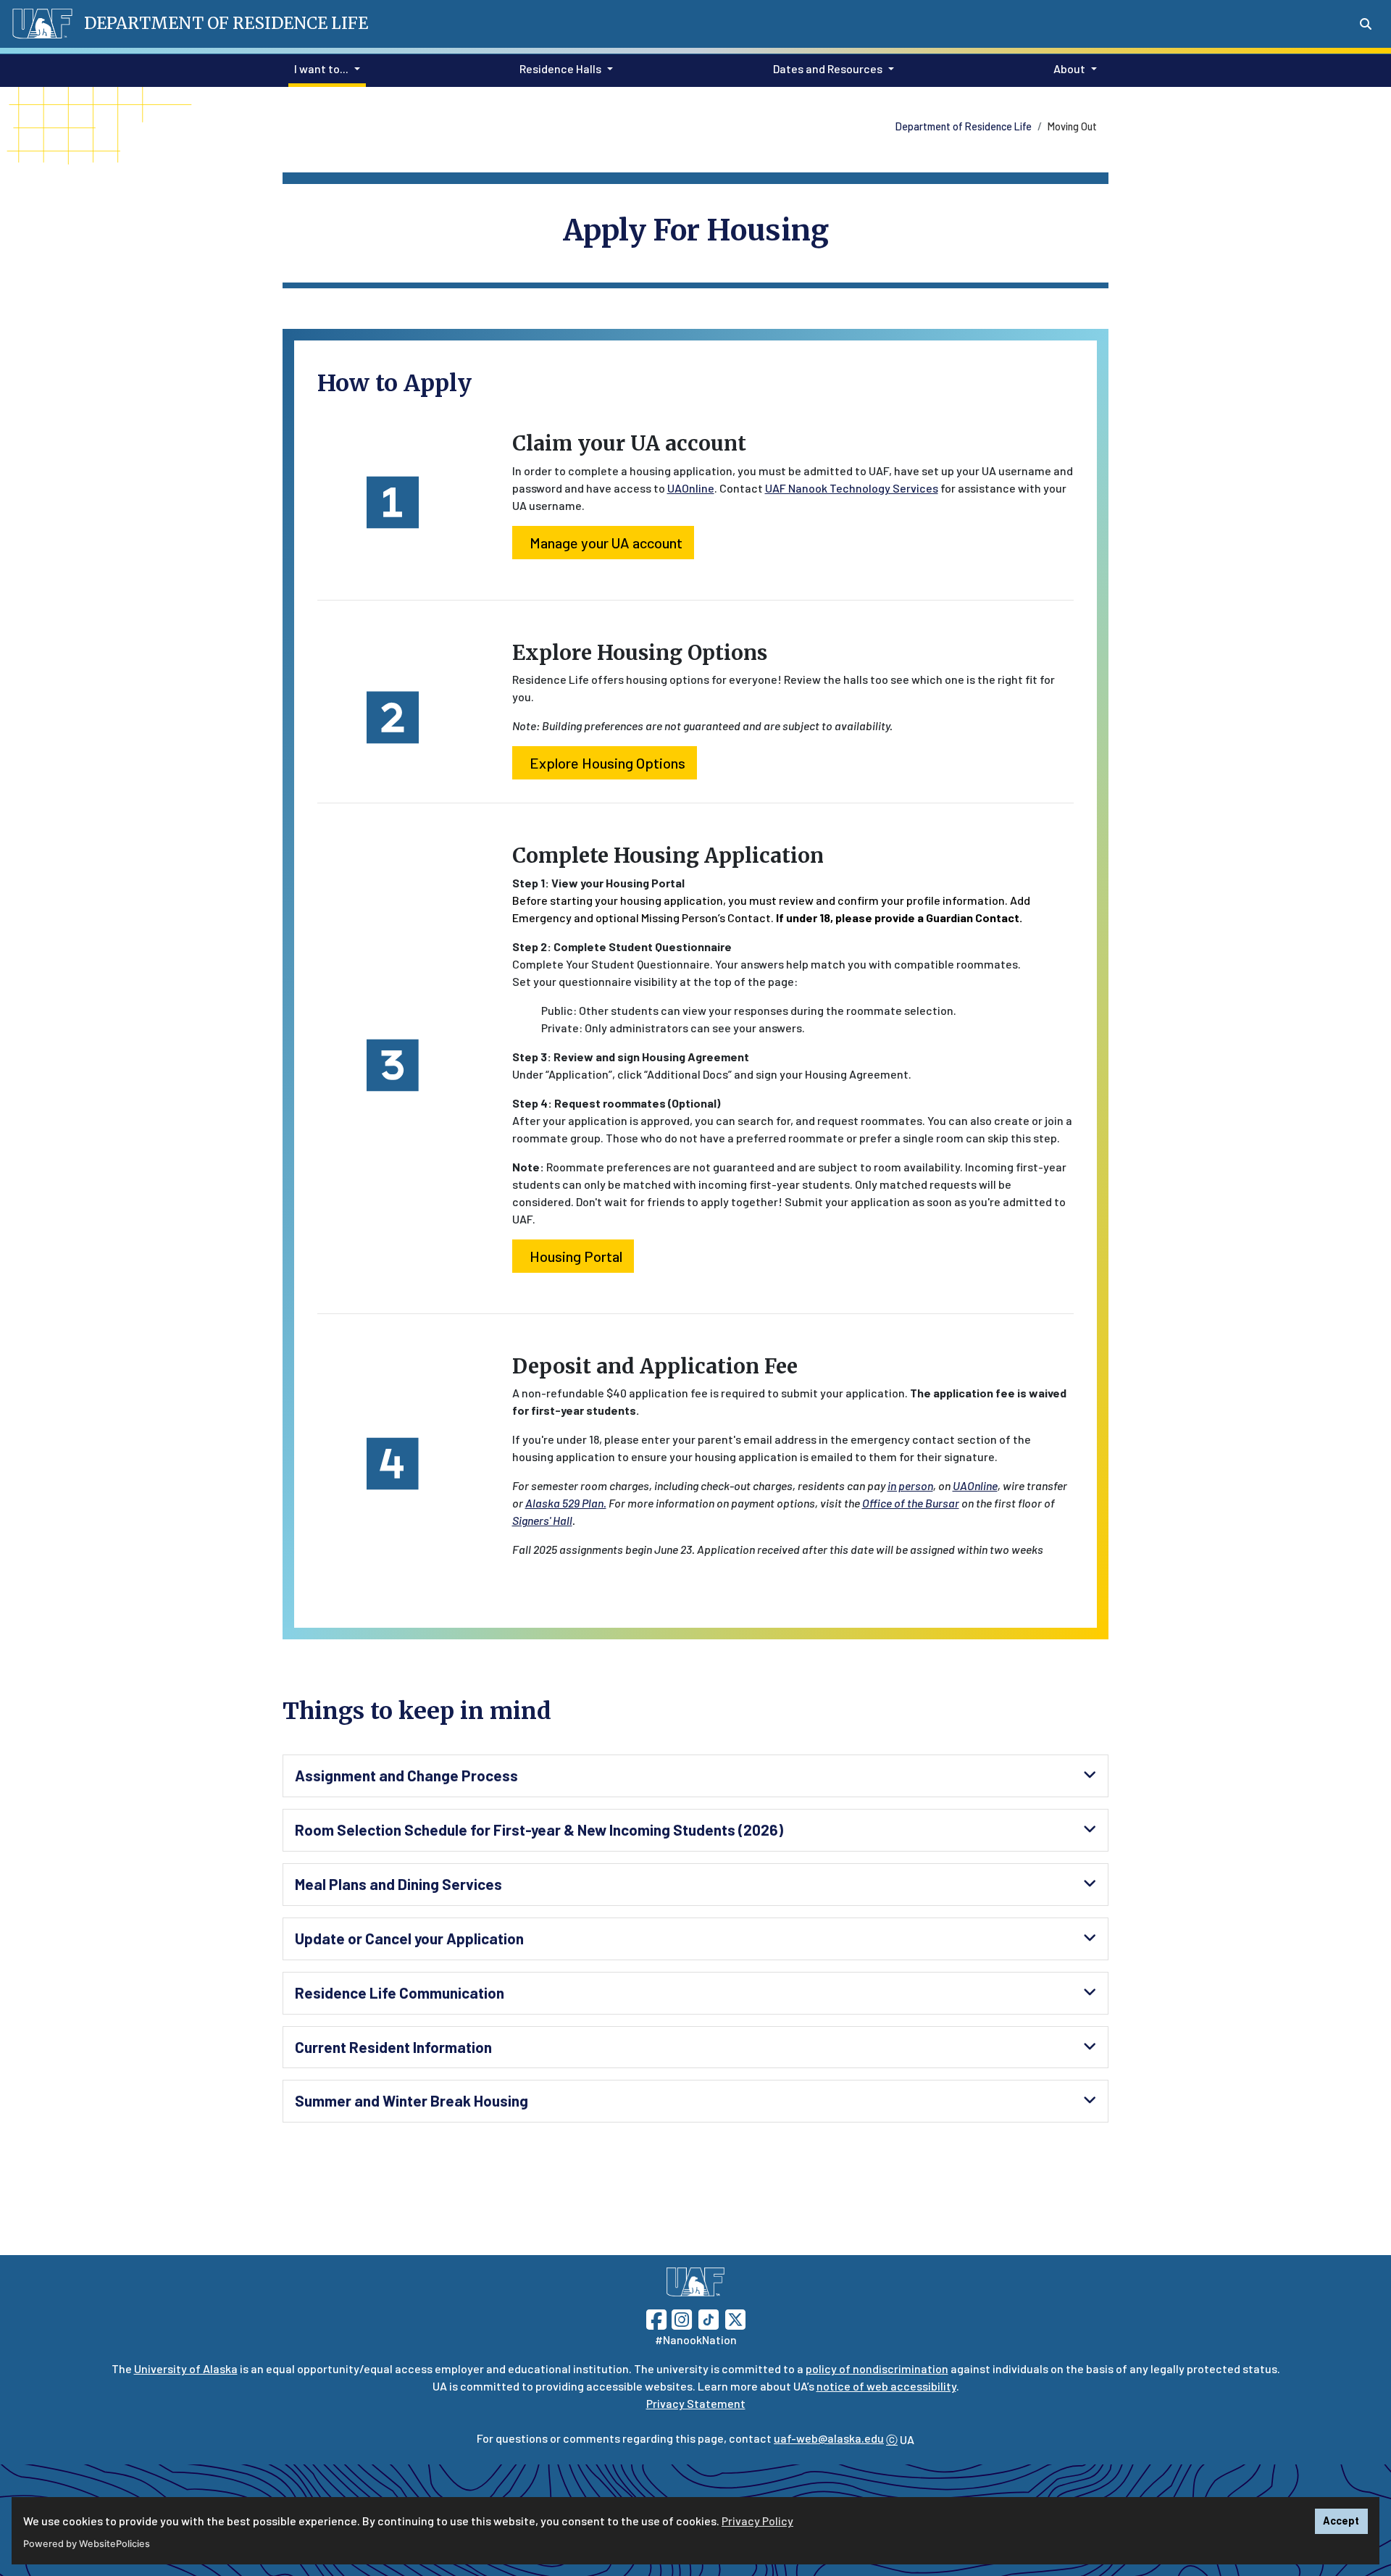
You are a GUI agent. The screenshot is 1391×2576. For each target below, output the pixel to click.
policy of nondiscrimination (877, 2368)
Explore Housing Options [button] (607, 763)
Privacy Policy (757, 2521)
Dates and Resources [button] (828, 68)
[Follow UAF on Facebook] (656, 2318)
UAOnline (691, 488)
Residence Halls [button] (560, 68)
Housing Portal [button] (576, 1256)
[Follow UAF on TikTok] (709, 2318)
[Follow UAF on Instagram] (680, 2318)
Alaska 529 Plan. (566, 1503)
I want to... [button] (321, 68)
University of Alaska (186, 2368)
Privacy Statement (696, 2403)
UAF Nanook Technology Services (852, 488)
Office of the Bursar (911, 1503)
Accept (1341, 2521)
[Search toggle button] (1366, 24)
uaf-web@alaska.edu (829, 2438)
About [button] (1069, 68)
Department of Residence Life (964, 126)
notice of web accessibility (886, 2386)
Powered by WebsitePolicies (87, 2544)
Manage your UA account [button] (606, 543)
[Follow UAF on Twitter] (735, 2318)
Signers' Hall (542, 1520)
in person (910, 1485)
